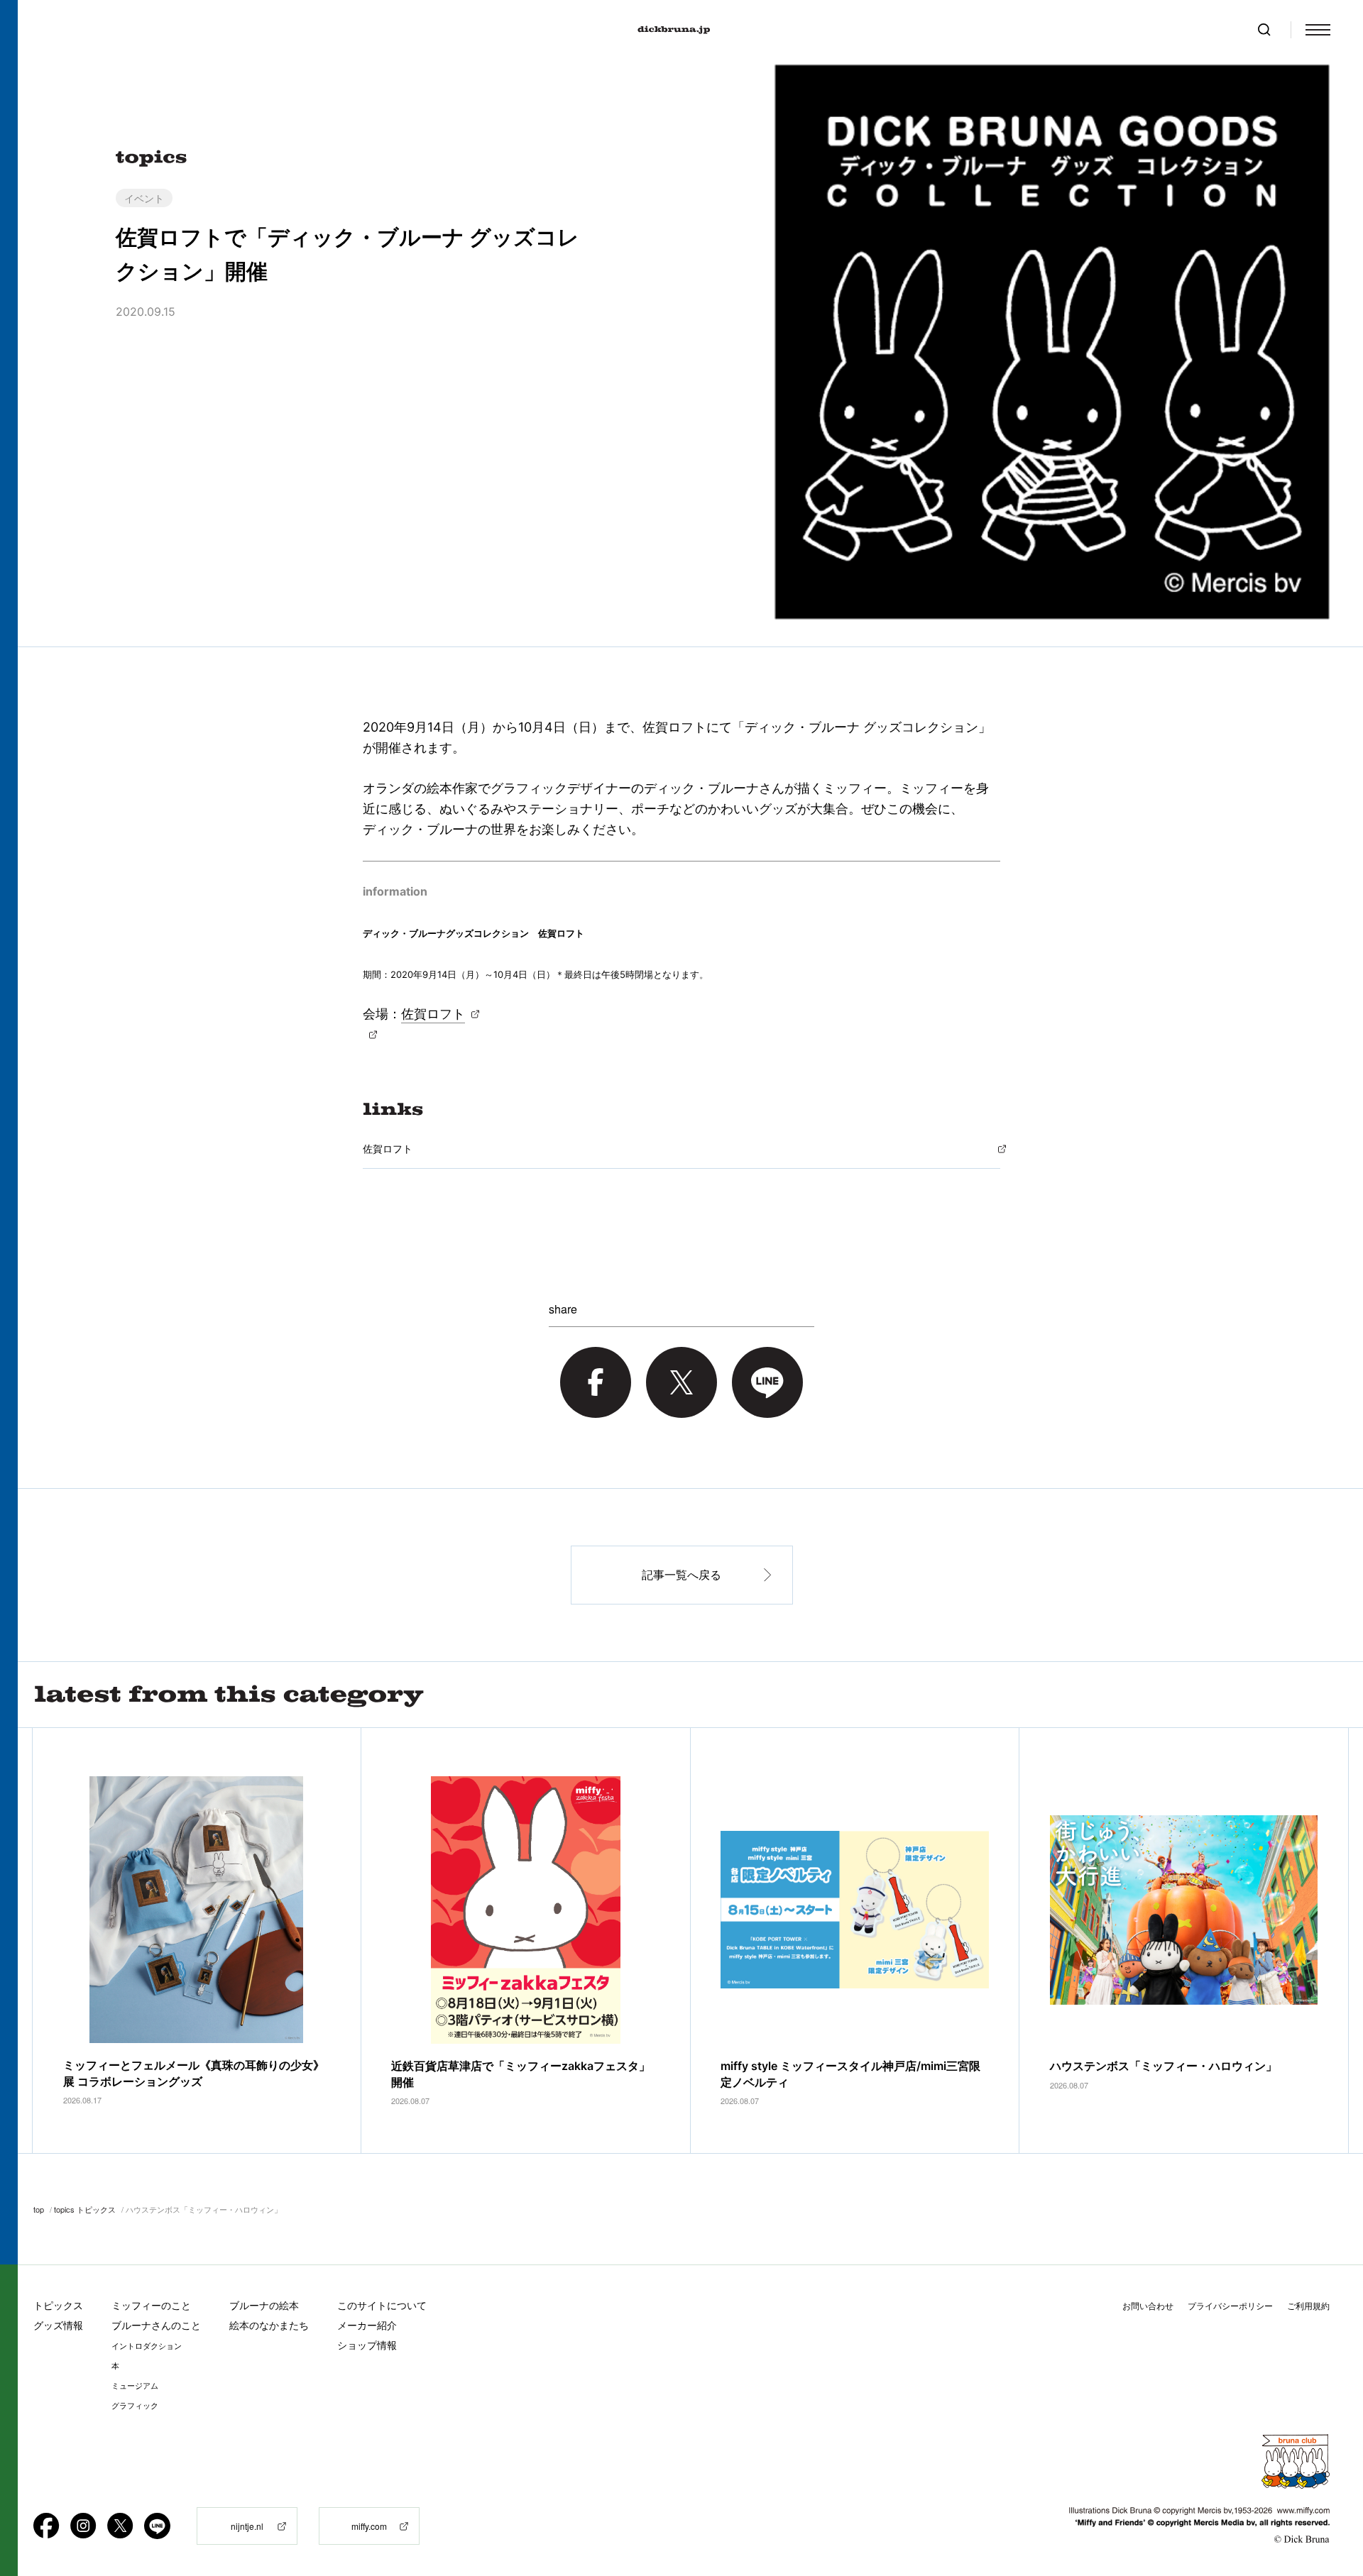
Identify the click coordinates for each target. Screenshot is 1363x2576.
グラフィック (135, 2406)
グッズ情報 (58, 2325)
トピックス (58, 2305)
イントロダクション (147, 2346)
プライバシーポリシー (1230, 2306)
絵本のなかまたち (269, 2325)
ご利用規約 (1308, 2306)
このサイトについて (382, 2305)
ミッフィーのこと (151, 2305)
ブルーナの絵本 (264, 2305)
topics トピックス (85, 2209)
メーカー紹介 (367, 2325)
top (39, 2209)
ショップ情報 (367, 2345)
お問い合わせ (1148, 2306)
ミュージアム (135, 2386)
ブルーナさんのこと (156, 2325)
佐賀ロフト (433, 1014)
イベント (144, 198)
